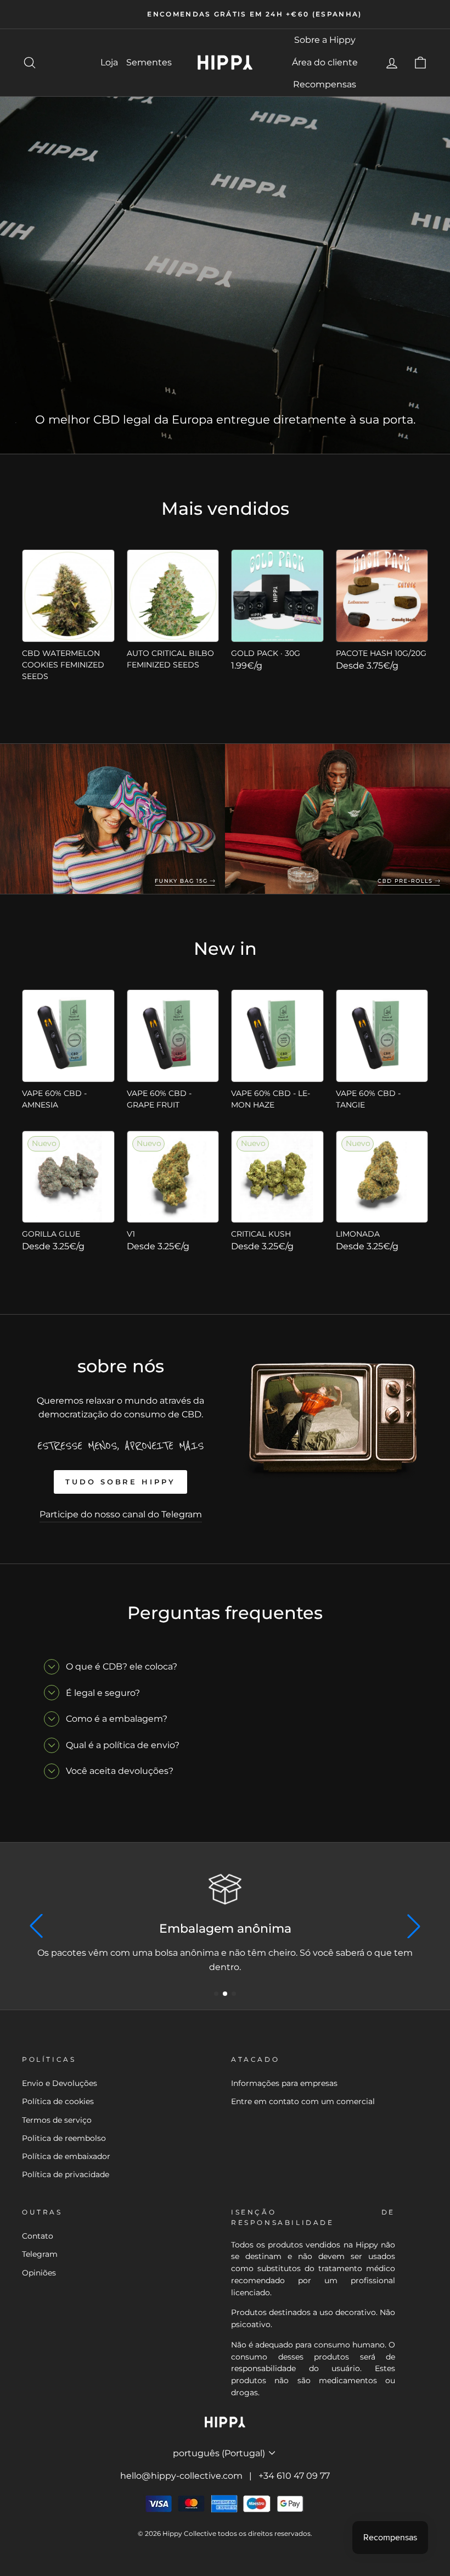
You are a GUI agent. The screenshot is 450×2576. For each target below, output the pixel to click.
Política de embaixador (66, 2156)
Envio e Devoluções (60, 2083)
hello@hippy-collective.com (181, 2476)
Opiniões (39, 2273)
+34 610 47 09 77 (294, 2476)
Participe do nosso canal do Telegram (121, 1514)
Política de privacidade (66, 2174)
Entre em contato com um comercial (303, 2101)
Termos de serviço (57, 2120)
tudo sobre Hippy (120, 1482)
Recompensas (325, 84)
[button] (216, 1994)
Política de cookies (58, 2101)
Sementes (149, 62)
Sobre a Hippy (325, 40)
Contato (38, 2236)
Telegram (40, 2254)
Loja (109, 62)
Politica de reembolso (64, 2138)
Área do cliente (325, 62)
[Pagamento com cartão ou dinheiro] (225, 1889)
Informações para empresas (284, 2083)
